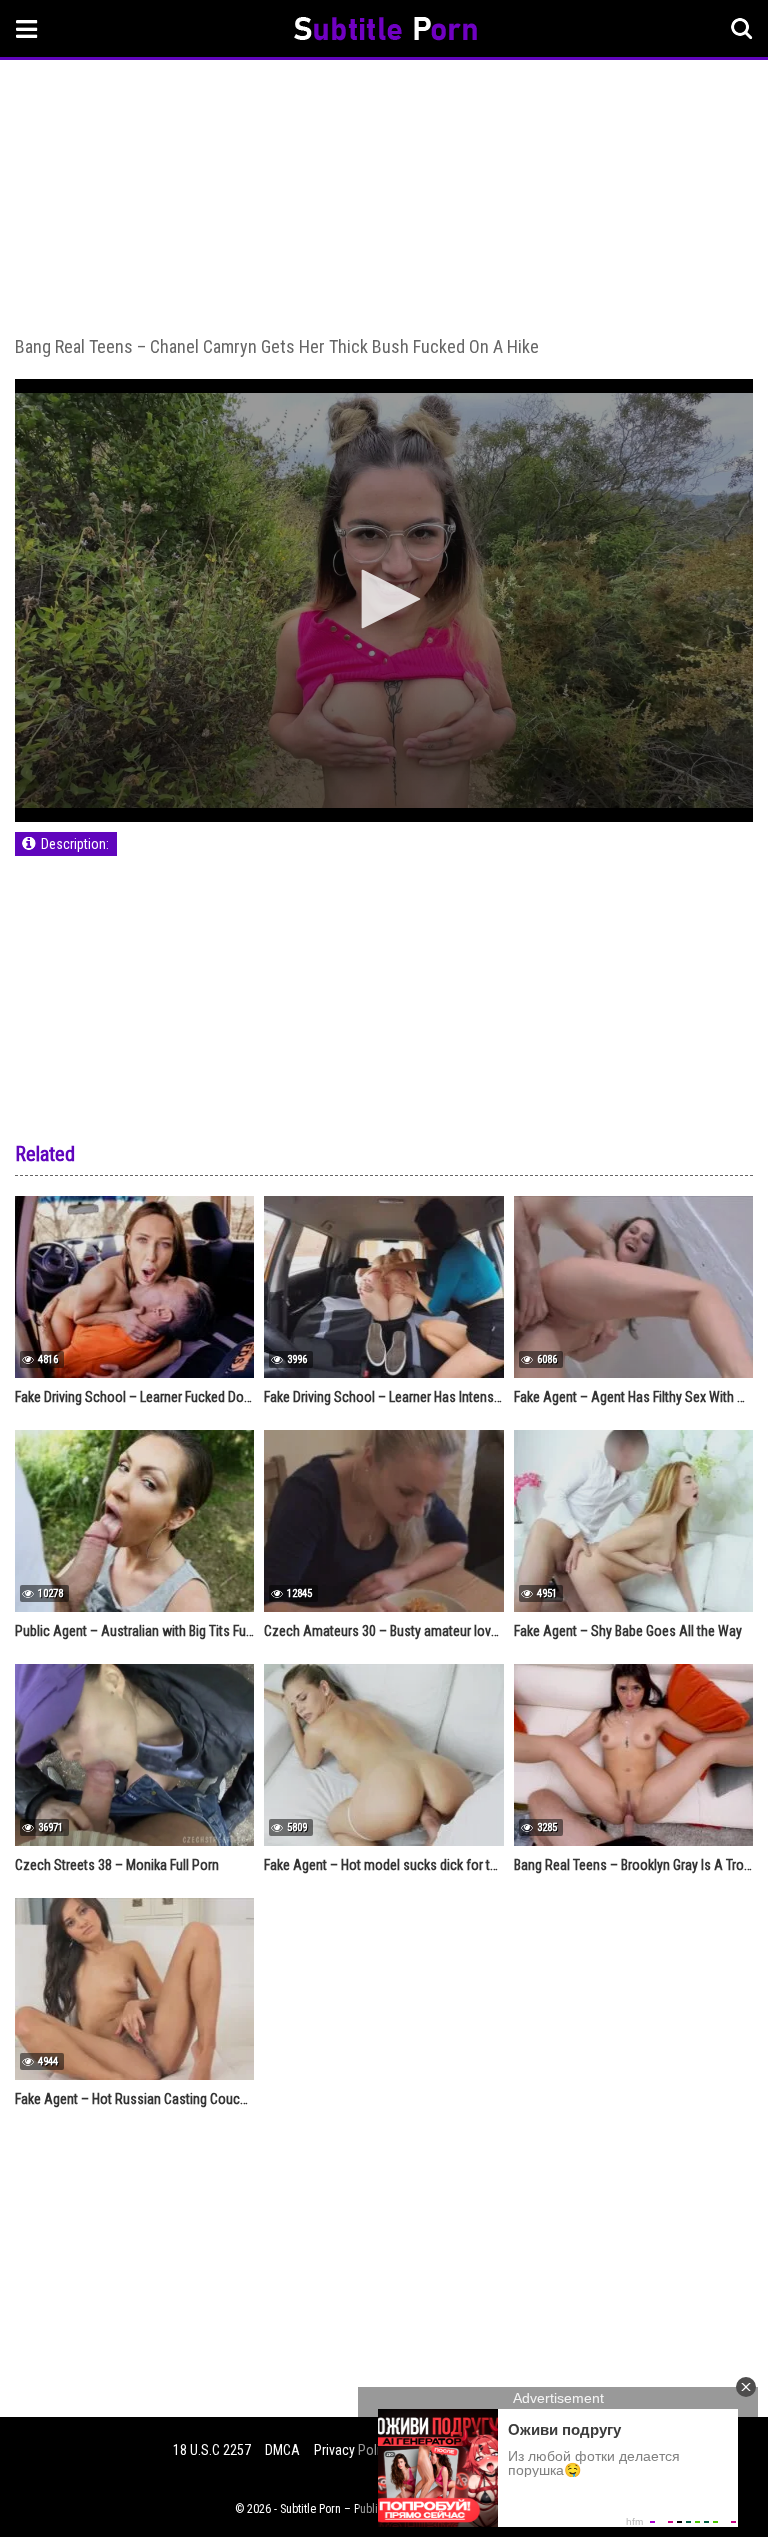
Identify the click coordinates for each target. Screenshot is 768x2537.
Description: (75, 844)
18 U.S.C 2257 (212, 2450)
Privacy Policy (353, 2450)
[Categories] (27, 28)
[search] (742, 29)
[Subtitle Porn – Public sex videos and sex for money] (385, 31)
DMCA (282, 2450)
